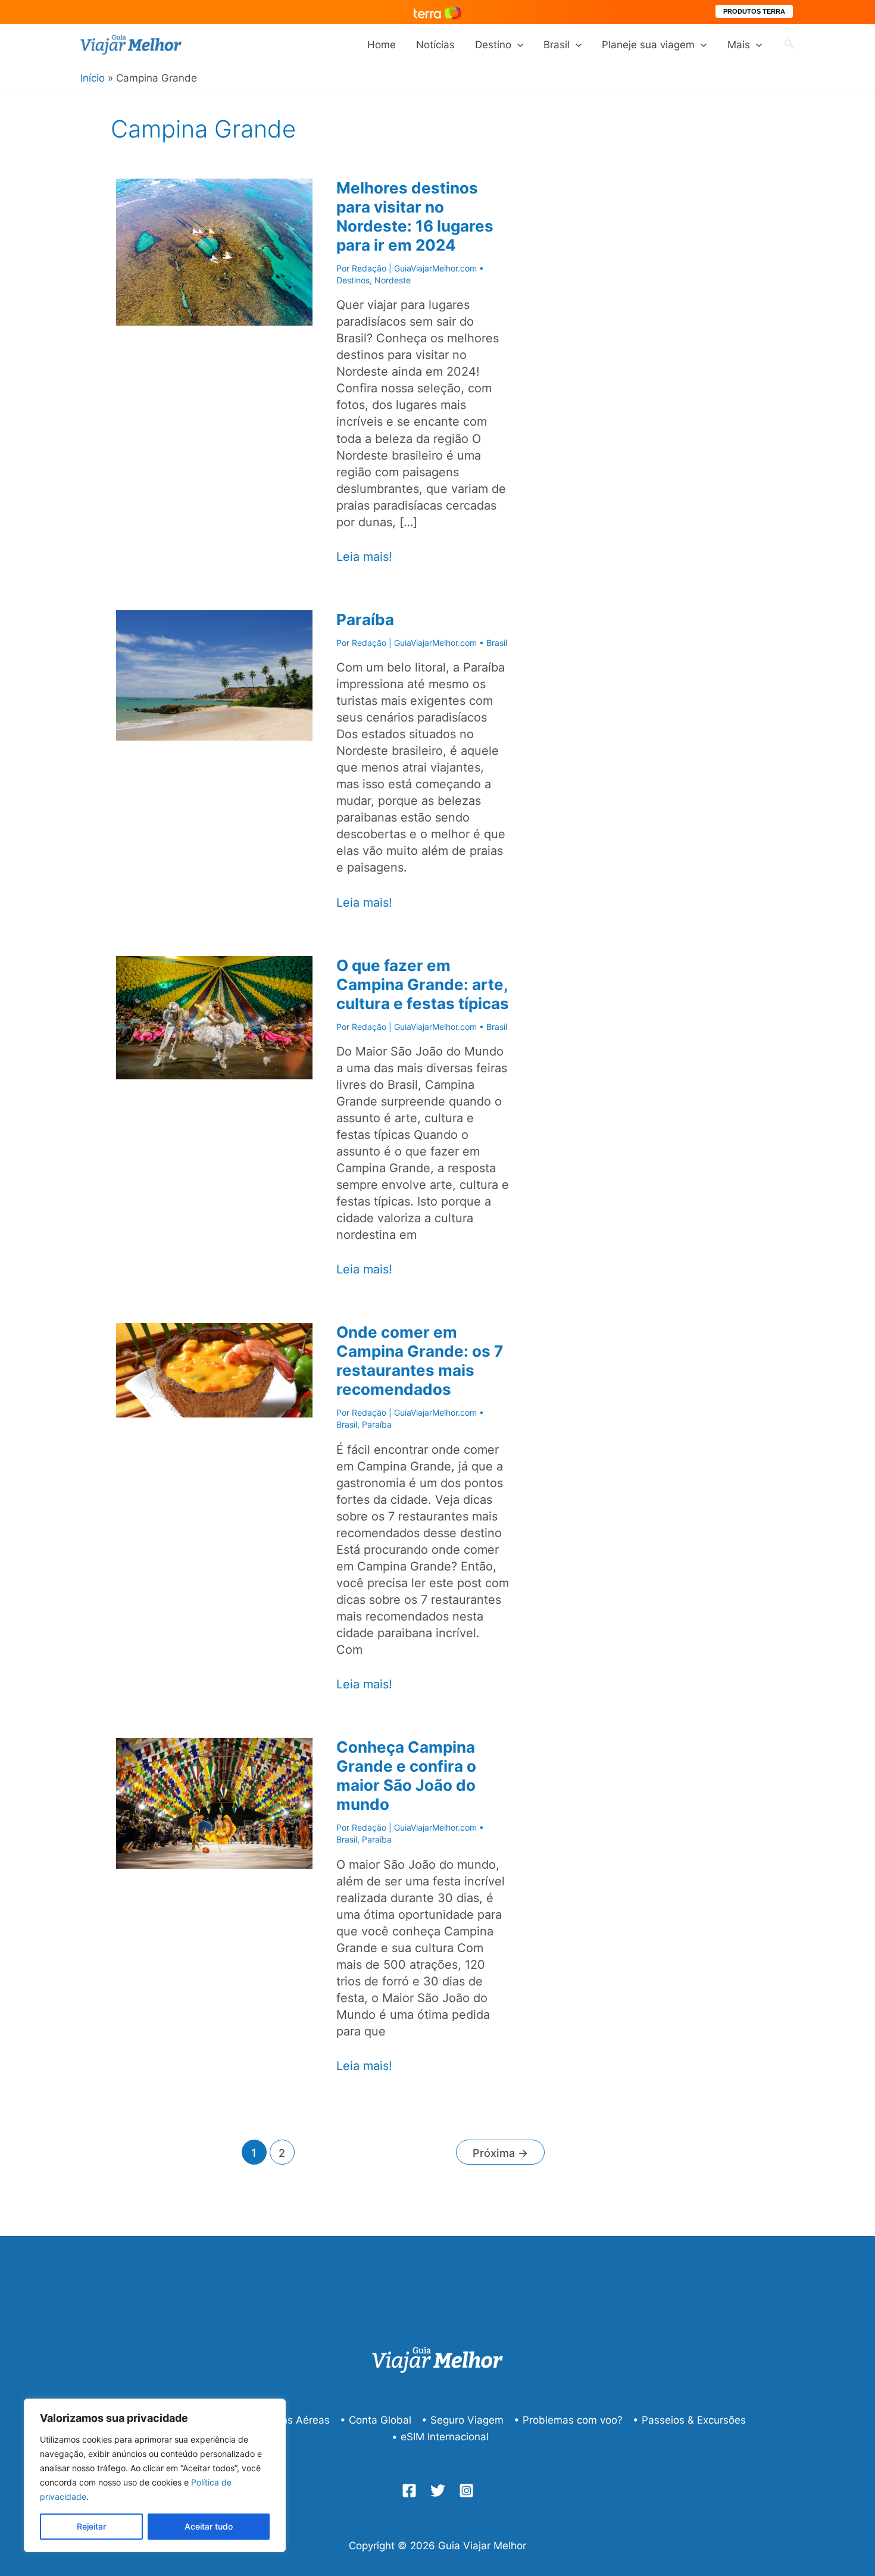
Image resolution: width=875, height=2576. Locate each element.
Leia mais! (364, 557)
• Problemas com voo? (568, 2420)
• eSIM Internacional (440, 2437)
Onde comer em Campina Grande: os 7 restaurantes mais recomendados (420, 1361)
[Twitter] (438, 2491)
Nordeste (393, 280)
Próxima (500, 2153)
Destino (493, 45)
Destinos (353, 280)
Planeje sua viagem (648, 45)
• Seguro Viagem (462, 2420)
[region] (155, 2475)
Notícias (435, 45)
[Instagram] (466, 2491)
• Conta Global (376, 2420)
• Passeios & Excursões (689, 2420)
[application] (517, 45)
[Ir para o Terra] (437, 12)
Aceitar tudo (209, 2526)
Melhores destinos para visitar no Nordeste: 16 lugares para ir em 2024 (415, 216)
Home (382, 45)
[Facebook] (409, 2491)
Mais (739, 45)
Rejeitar (91, 2526)
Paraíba (365, 619)
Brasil (557, 45)
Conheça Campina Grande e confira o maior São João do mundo (406, 1776)
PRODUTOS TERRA (754, 11)
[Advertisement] (687, 338)
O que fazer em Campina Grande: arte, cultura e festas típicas (423, 984)
